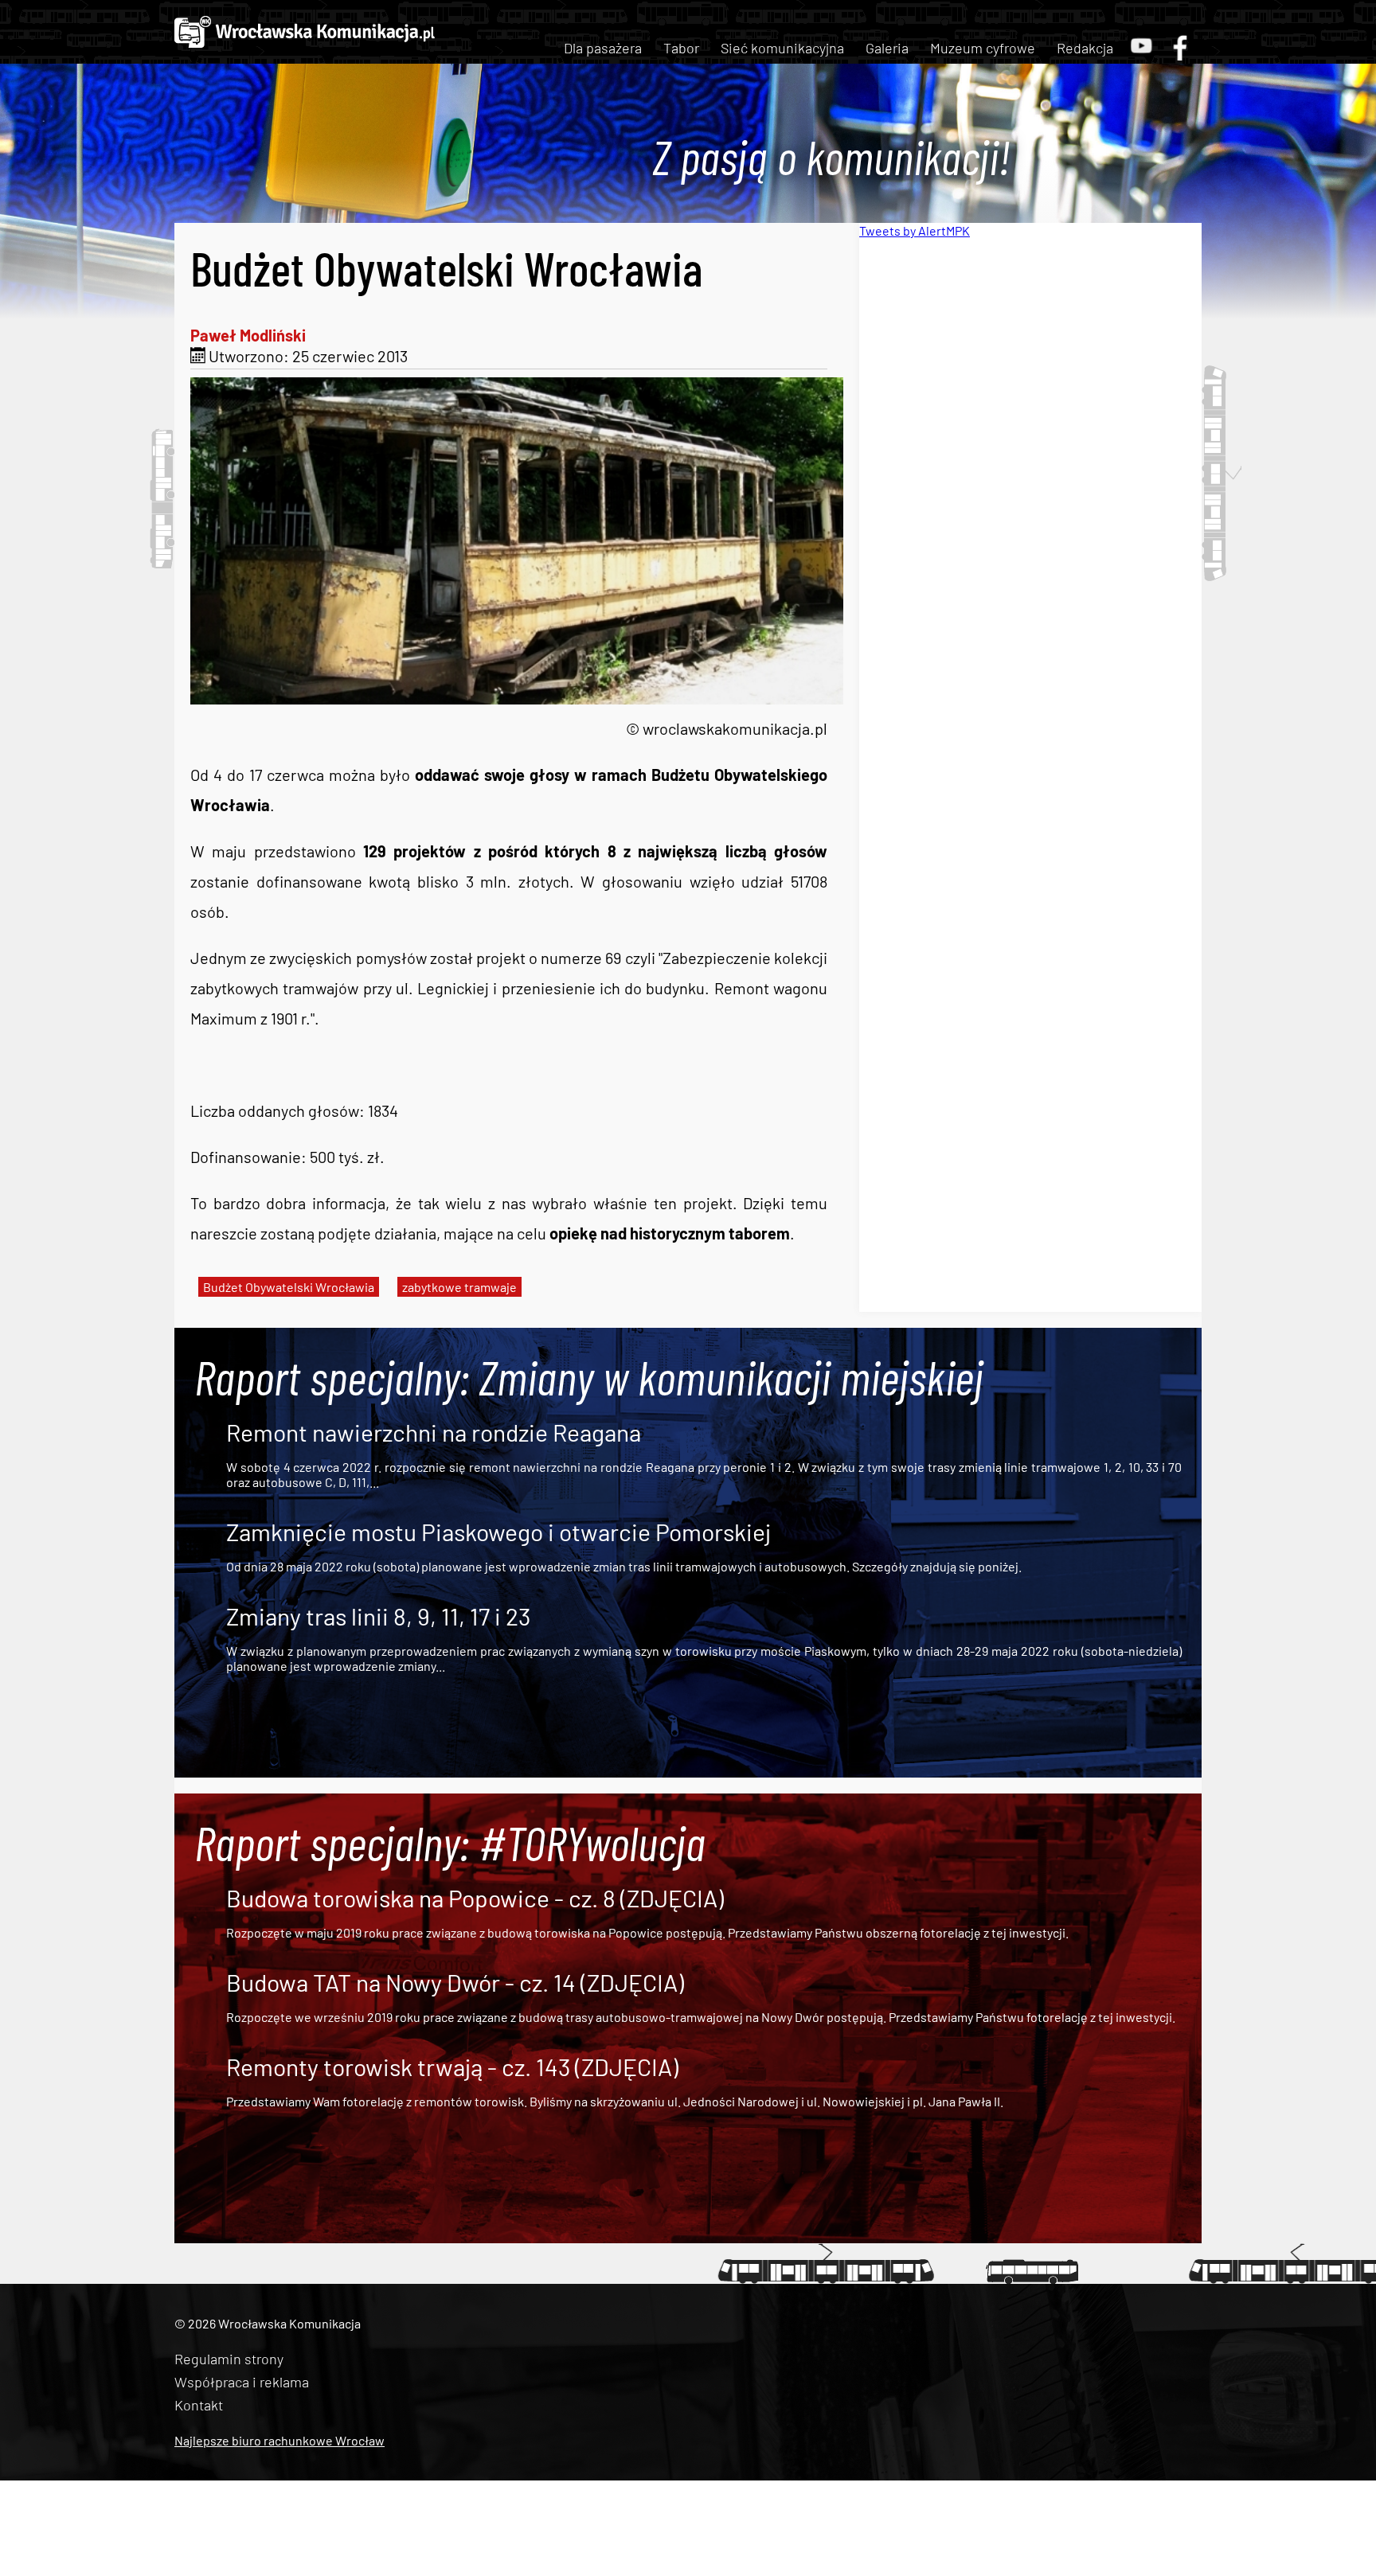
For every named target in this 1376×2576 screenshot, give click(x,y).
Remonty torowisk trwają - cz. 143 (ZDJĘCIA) (452, 2067)
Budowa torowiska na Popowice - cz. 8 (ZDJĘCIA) (475, 1898)
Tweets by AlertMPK (915, 230)
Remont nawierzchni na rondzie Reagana (434, 1432)
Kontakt (199, 2405)
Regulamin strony (229, 2359)
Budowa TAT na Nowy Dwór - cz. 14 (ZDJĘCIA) (455, 1982)
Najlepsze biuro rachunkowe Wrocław (279, 2440)
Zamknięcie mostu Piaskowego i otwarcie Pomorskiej (498, 1532)
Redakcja (1085, 48)
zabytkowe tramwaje (459, 1287)
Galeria (887, 48)
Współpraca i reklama (242, 2382)
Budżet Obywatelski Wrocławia (289, 1287)
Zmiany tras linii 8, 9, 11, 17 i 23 (378, 1616)
